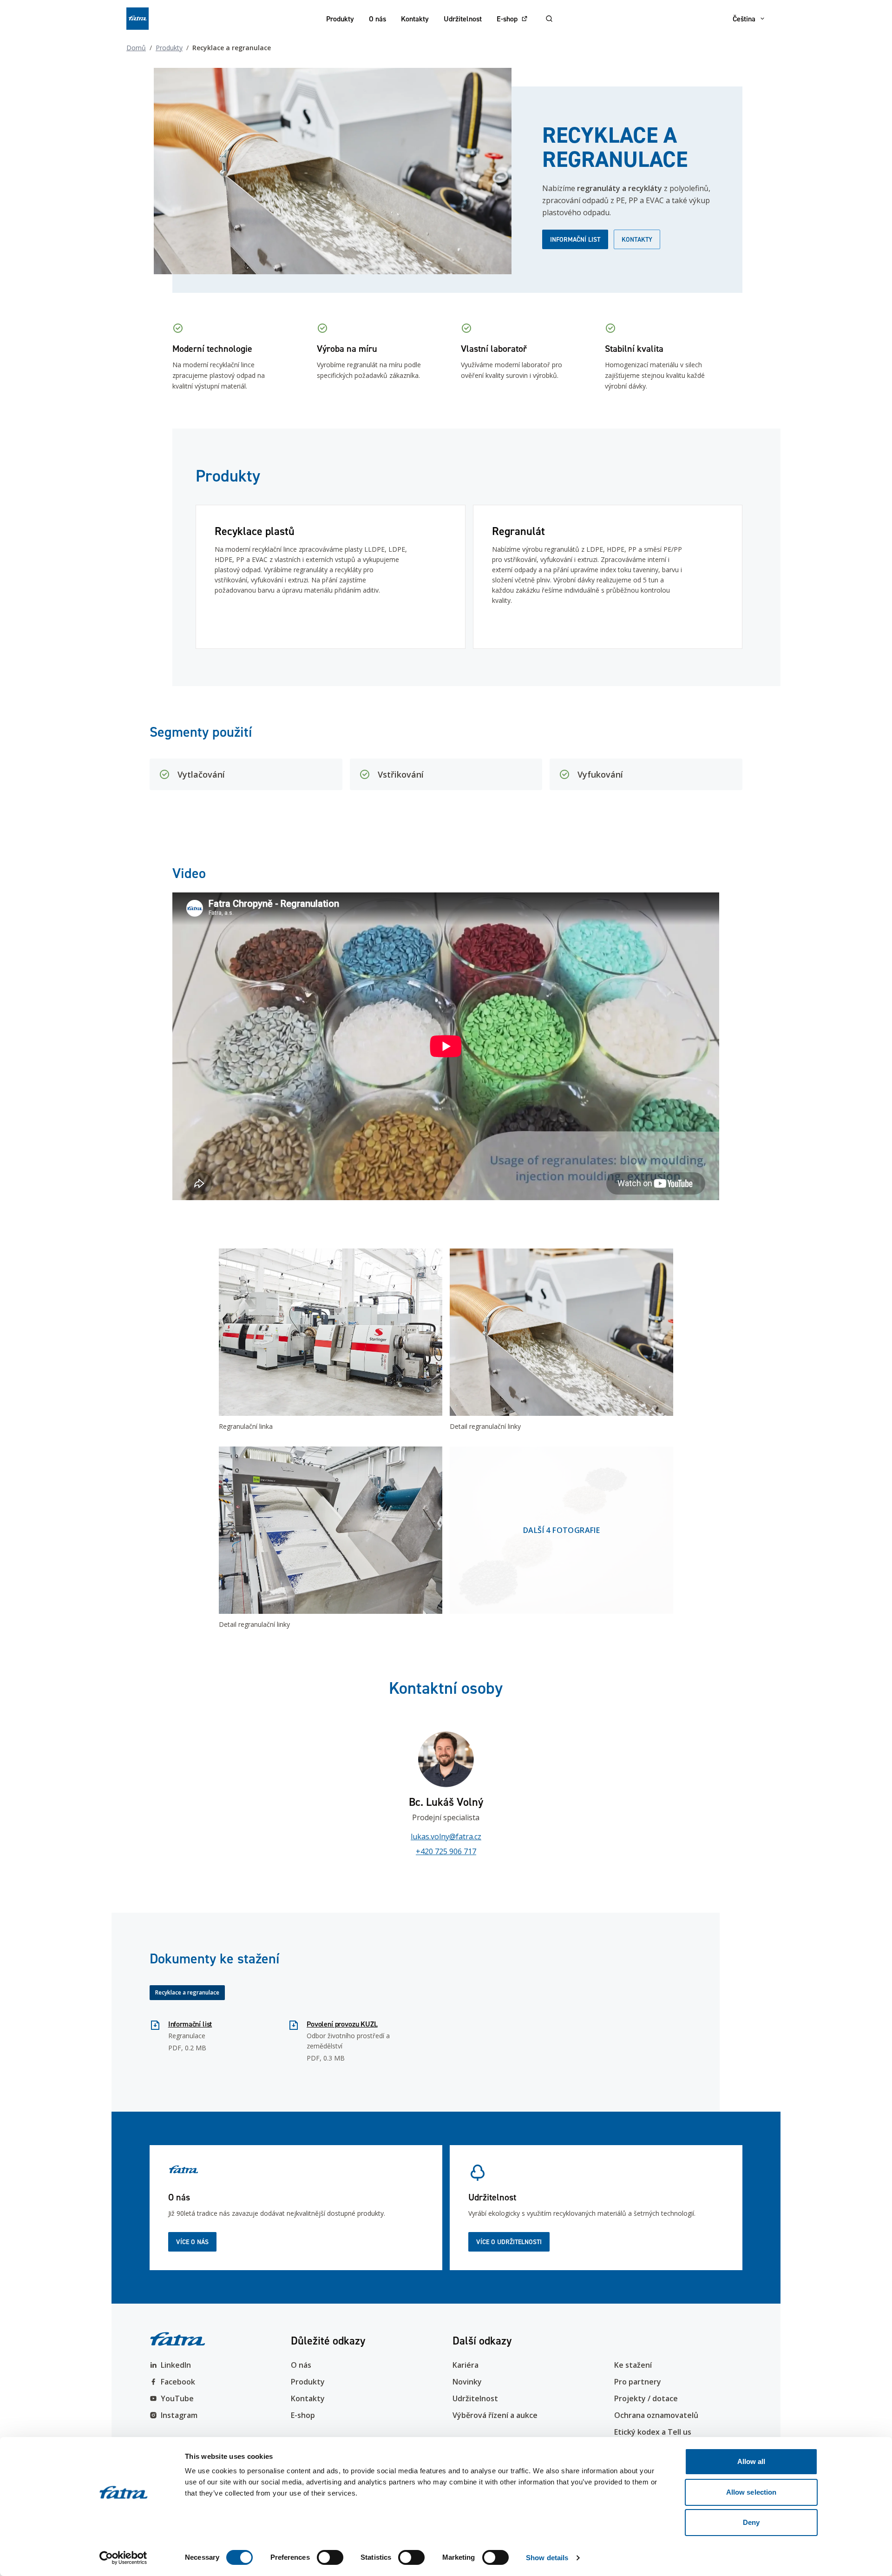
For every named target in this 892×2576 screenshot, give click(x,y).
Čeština (744, 19)
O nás (377, 19)
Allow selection (751, 2492)
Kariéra (466, 2365)
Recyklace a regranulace (187, 1992)
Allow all (751, 2461)
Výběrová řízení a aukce (495, 2415)
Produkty (340, 19)
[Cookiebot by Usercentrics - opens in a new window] (123, 2558)
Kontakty (415, 19)
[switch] (330, 2557)
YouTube (177, 2398)
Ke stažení (633, 2365)
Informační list (575, 239)
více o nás (192, 2242)
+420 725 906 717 (446, 1851)
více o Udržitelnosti (509, 2242)
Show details (547, 2558)
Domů (136, 48)
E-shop (507, 19)
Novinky (467, 2382)
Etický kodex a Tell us (653, 2432)
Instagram (179, 2415)
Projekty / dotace (646, 2398)
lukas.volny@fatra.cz (446, 1836)
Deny (751, 2522)
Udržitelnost (463, 19)
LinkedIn (176, 2365)
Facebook (178, 2382)
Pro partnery (638, 2382)
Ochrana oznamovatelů (656, 2415)
